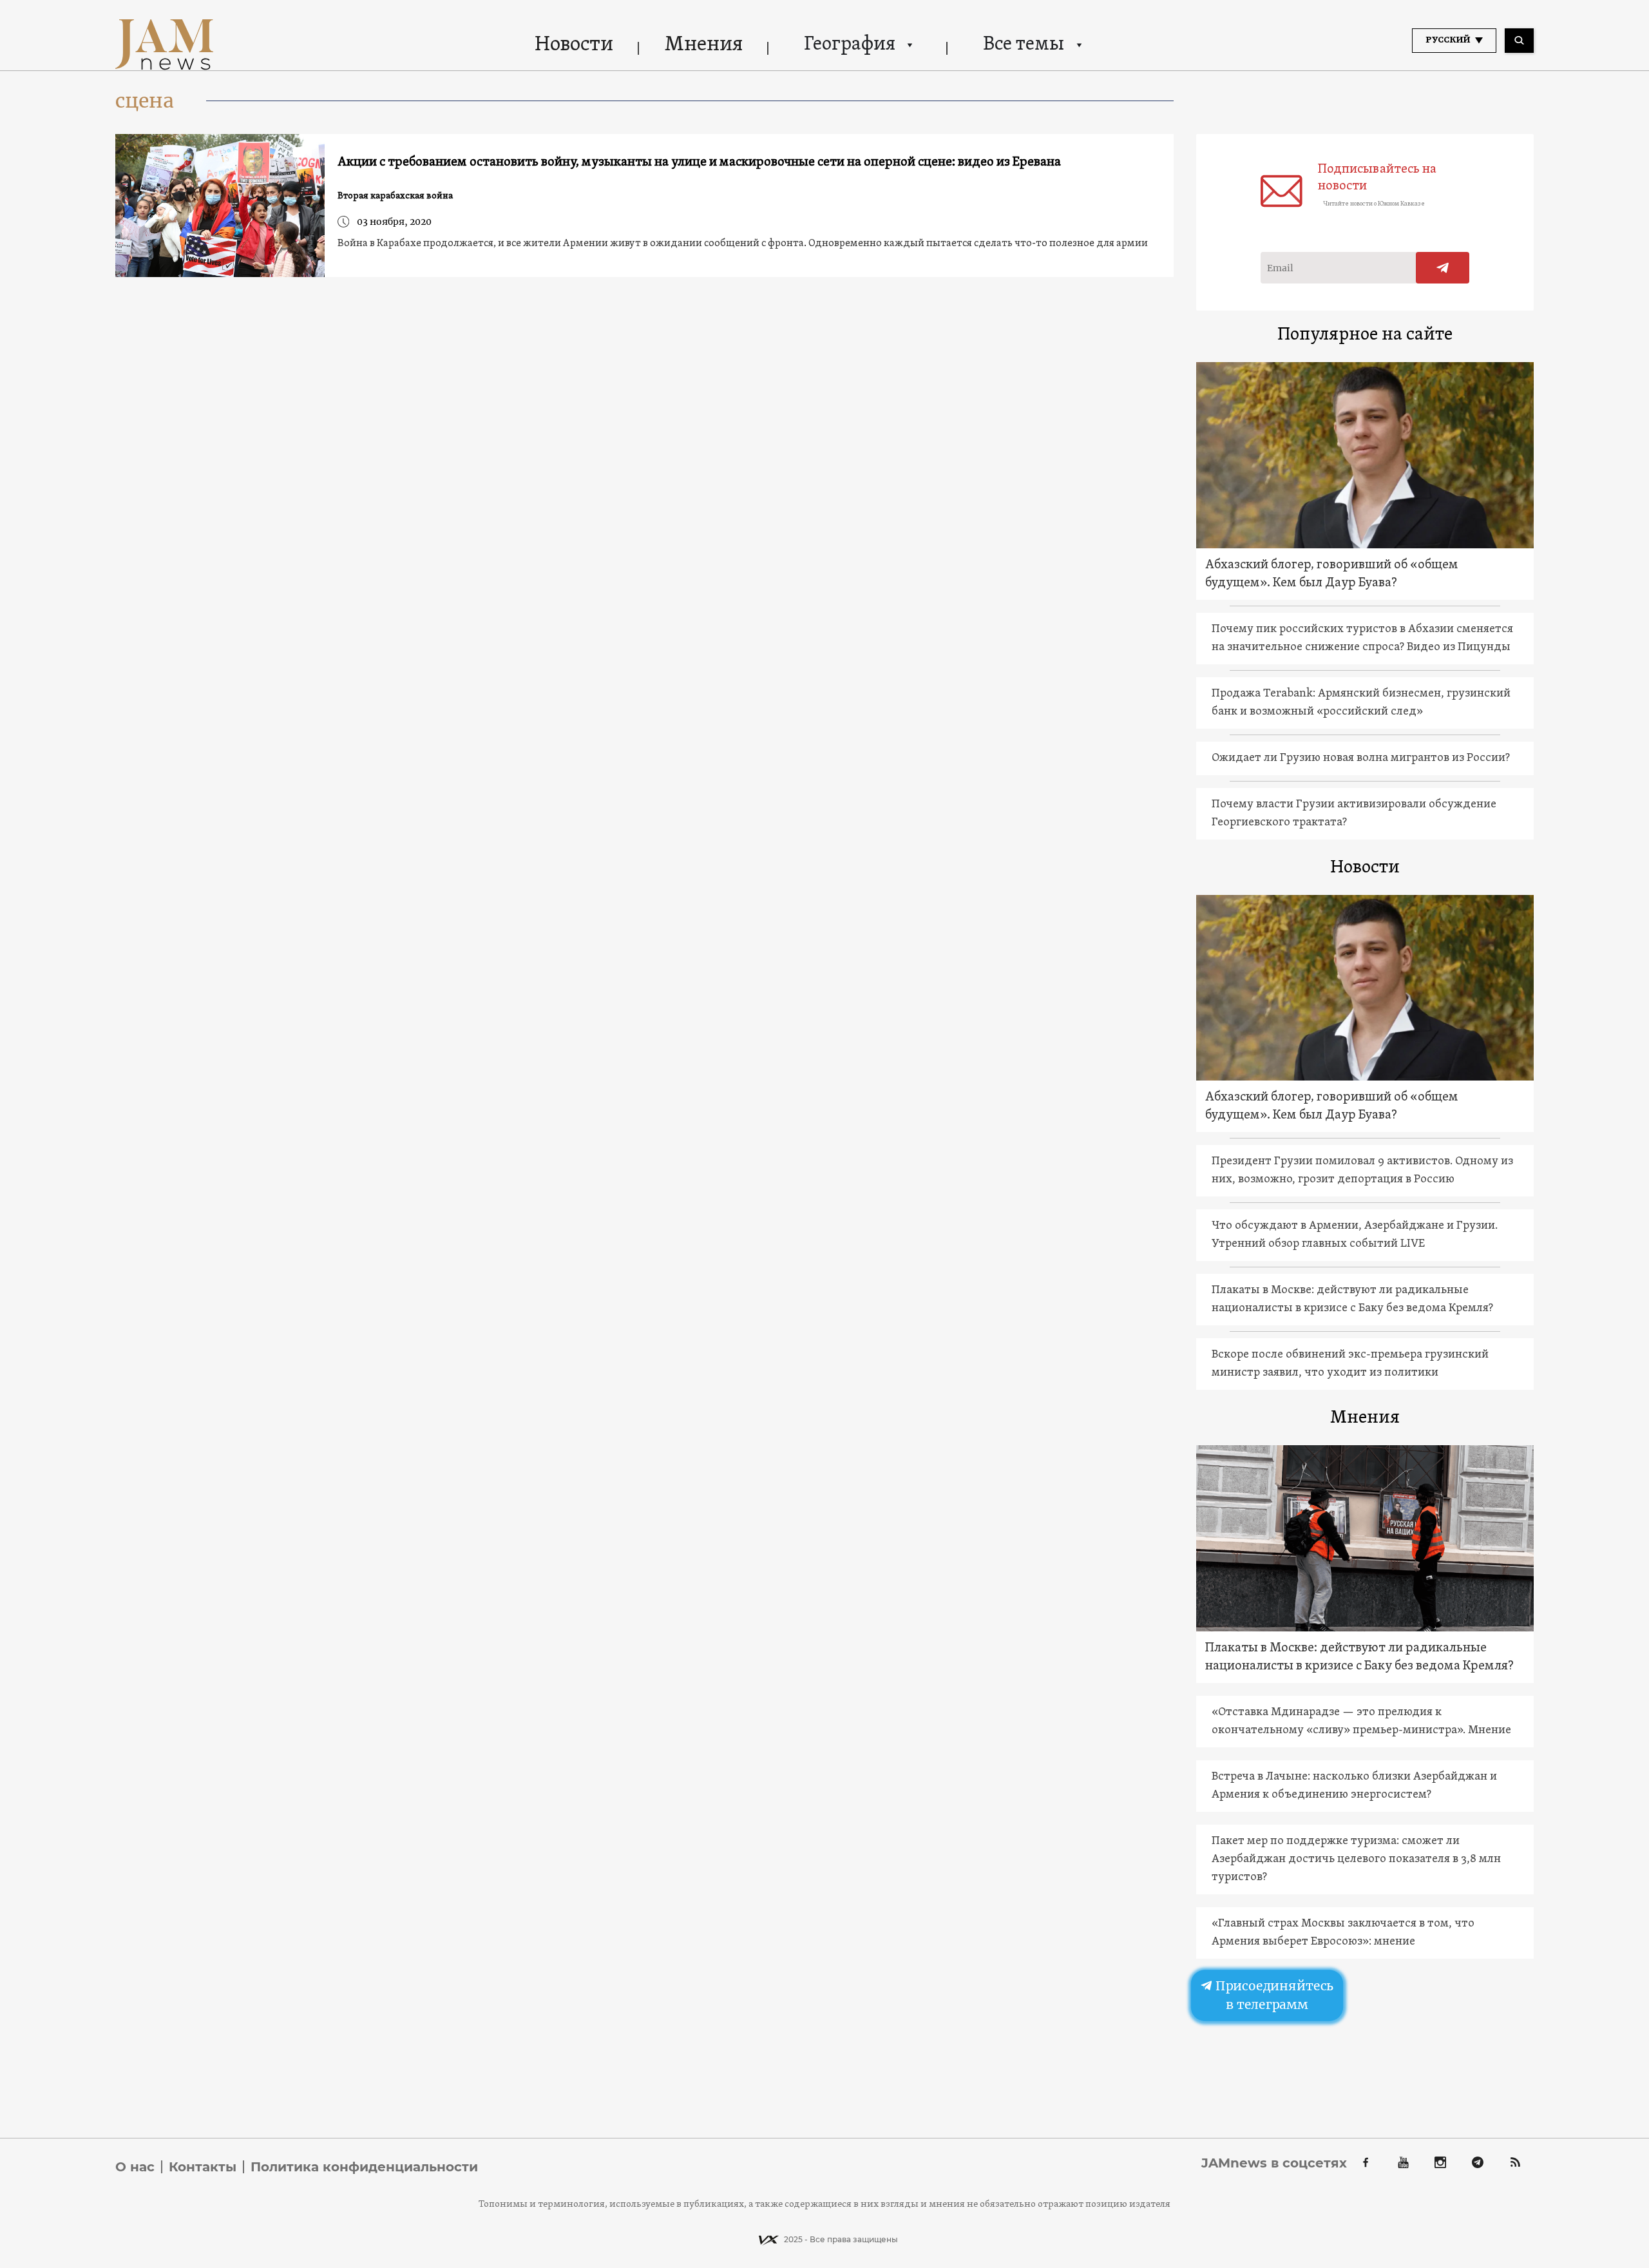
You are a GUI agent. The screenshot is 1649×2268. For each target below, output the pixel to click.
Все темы (1024, 45)
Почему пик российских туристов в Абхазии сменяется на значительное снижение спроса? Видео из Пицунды (1362, 638)
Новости (574, 45)
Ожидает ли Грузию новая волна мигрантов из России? (1361, 758)
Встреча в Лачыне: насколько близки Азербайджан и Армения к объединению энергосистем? (1354, 1786)
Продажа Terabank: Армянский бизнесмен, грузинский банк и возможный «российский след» (1361, 703)
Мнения (704, 45)
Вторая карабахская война (395, 196)
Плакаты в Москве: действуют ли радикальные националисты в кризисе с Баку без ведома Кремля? (1352, 1299)
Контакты (203, 2167)
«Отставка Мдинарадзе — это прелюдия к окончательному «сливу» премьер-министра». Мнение (1361, 1721)
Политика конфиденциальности (364, 2167)
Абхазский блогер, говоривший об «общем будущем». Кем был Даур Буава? (1332, 574)
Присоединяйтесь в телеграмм (1273, 1995)
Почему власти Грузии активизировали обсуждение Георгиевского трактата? (1354, 813)
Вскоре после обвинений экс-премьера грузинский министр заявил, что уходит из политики (1350, 1364)
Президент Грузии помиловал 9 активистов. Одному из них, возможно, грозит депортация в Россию (1362, 1170)
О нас (135, 2167)
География (850, 45)
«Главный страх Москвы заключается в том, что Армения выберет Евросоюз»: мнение (1343, 1933)
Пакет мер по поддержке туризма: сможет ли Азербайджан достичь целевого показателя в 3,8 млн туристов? (1356, 1859)
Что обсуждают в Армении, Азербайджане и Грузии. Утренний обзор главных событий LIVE (1355, 1235)
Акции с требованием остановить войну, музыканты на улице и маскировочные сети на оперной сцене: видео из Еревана (699, 162)
